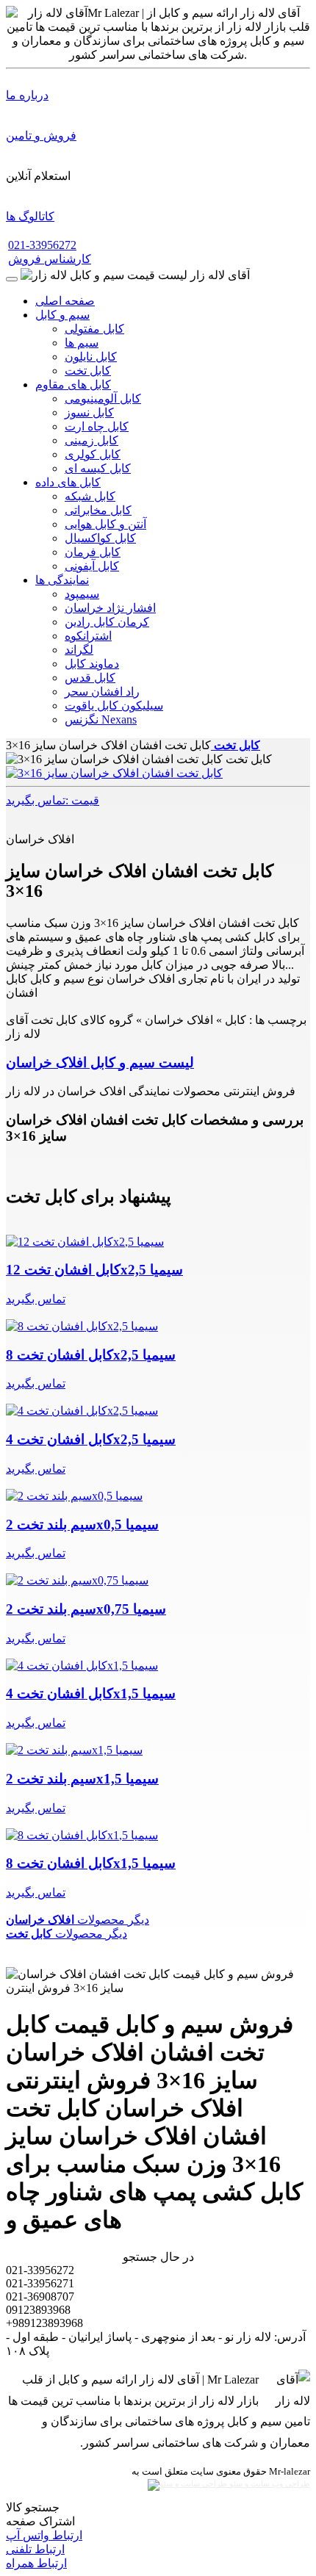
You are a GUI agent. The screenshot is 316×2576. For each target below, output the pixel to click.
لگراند (79, 650)
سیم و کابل (62, 315)
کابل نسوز (89, 412)
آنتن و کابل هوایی (105, 524)
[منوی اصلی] (12, 279)
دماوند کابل (92, 664)
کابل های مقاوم (73, 385)
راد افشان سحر (102, 692)
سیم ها (82, 343)
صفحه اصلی (65, 301)
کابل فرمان (93, 552)
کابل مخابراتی (98, 510)
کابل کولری (93, 454)
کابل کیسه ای (98, 468)
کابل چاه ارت (97, 426)
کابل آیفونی (92, 566)
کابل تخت (88, 371)
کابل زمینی (91, 440)
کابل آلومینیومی (103, 398)
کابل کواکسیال (100, 538)
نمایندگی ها (62, 580)
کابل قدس (90, 678)
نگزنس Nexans (101, 719)
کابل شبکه (90, 496)
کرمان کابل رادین (107, 622)
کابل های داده (68, 482)
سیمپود (82, 594)
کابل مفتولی (94, 329)
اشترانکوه (88, 636)
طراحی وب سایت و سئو (269, 2484)
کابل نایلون (91, 357)
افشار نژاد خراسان (110, 608)
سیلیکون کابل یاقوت (114, 706)
